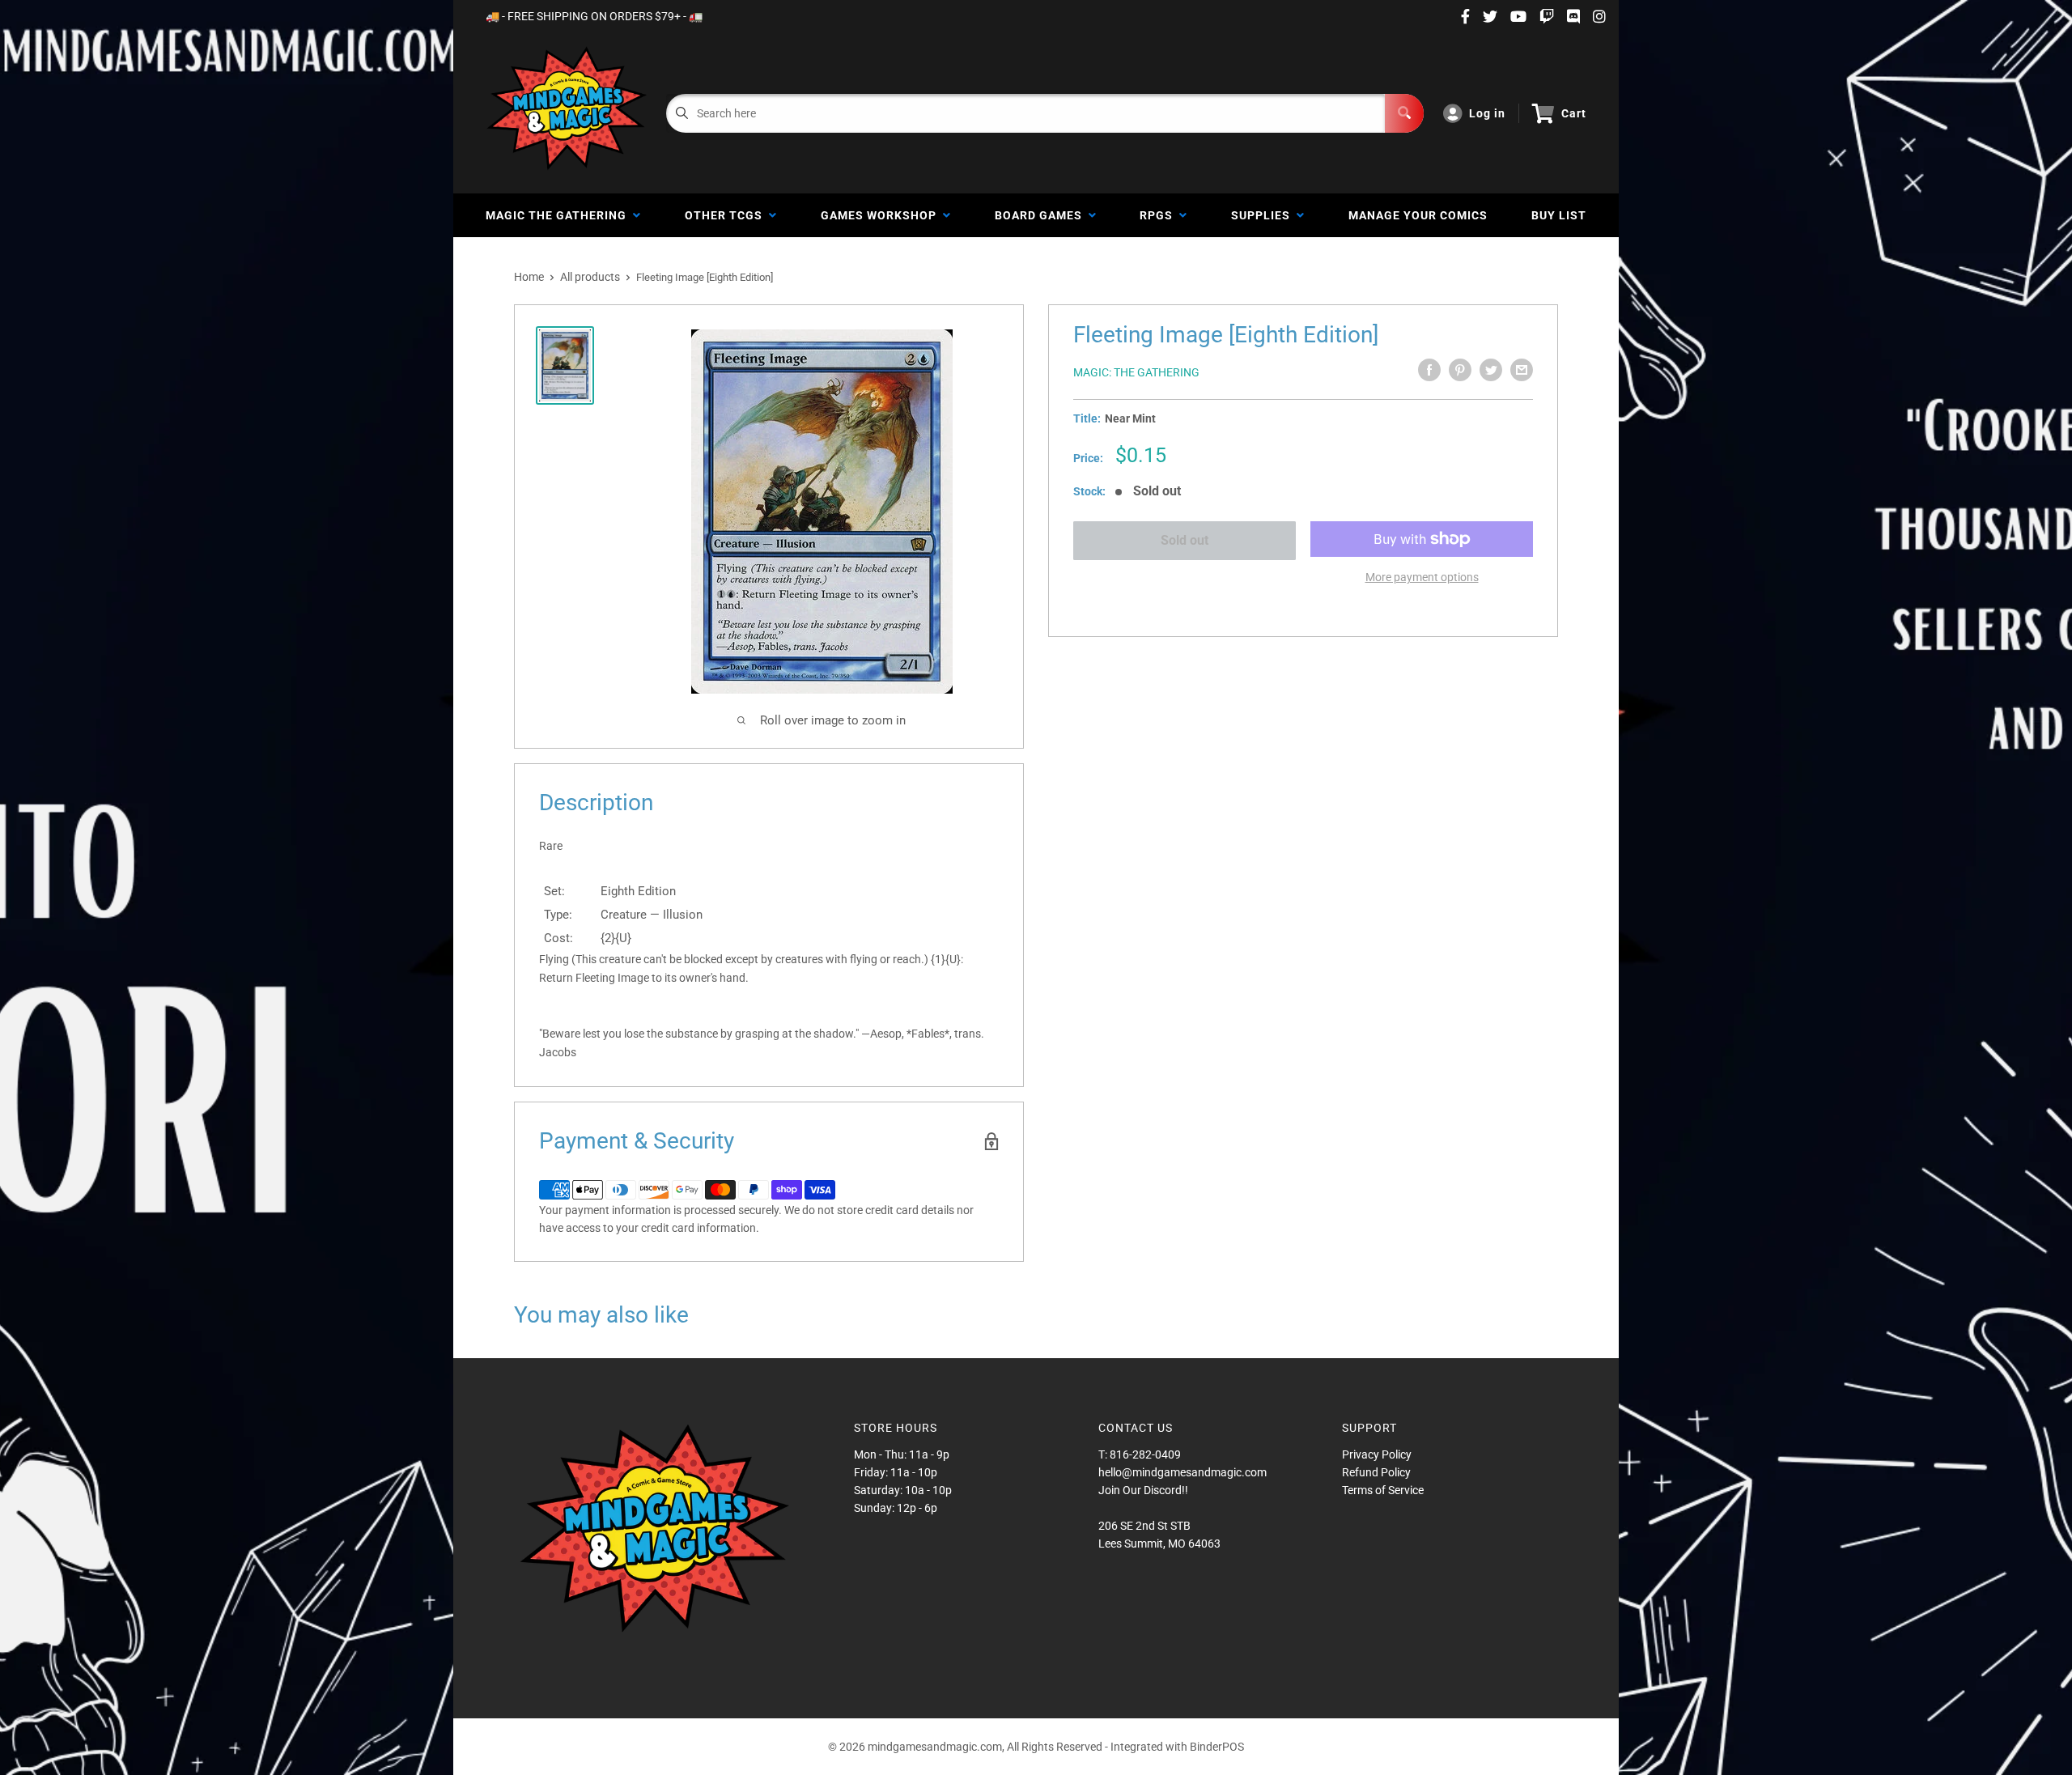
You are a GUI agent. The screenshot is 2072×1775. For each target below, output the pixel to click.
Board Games (1042, 215)
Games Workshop (882, 215)
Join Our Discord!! (1143, 1490)
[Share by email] (1522, 370)
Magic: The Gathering (1136, 372)
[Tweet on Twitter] (1491, 370)
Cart (1574, 113)
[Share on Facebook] (1429, 370)
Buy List (1559, 215)
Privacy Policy (1377, 1454)
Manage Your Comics (1418, 215)
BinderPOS (1217, 1747)
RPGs (1159, 215)
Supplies (1264, 215)
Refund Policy (1376, 1472)
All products (590, 277)
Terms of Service (1383, 1490)
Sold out (1185, 540)
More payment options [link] (1422, 577)
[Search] (1404, 113)
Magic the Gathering (559, 215)
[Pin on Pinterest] (1460, 370)
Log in (1487, 113)
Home (529, 277)
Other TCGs (727, 215)
